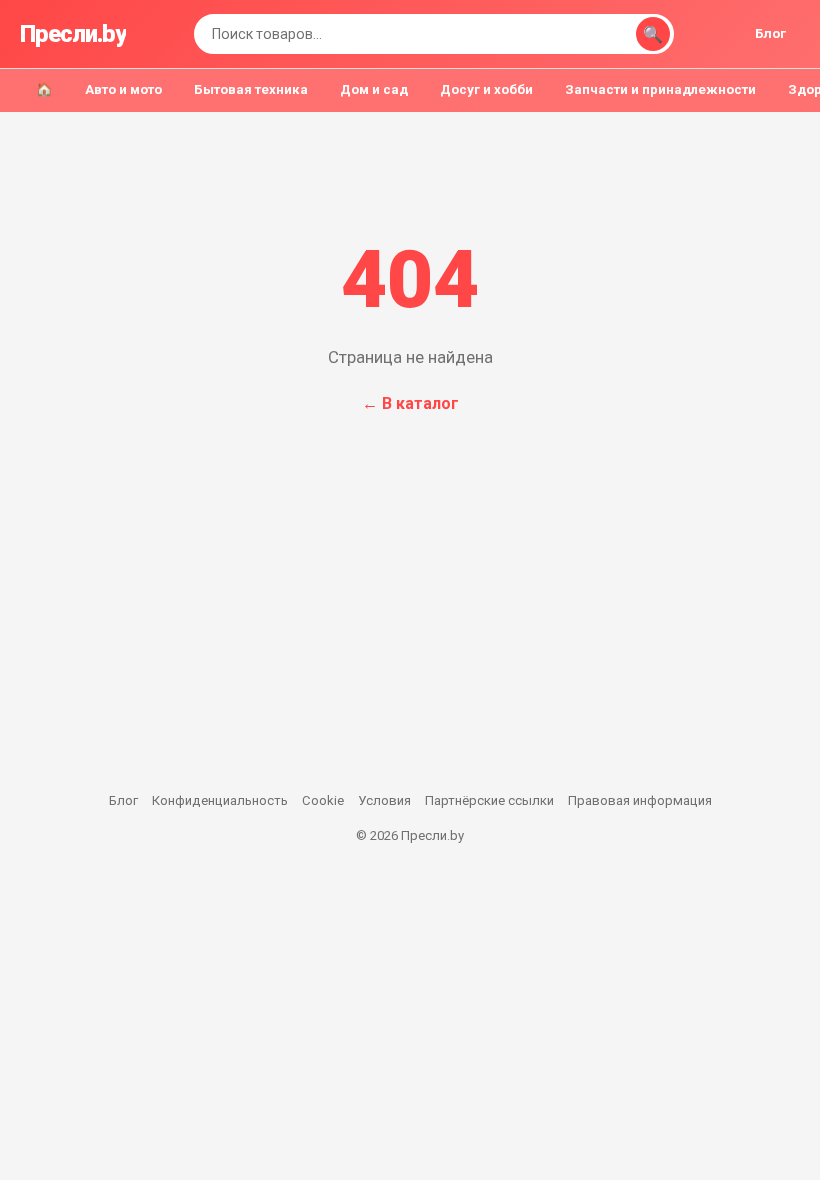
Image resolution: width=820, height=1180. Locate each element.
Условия (384, 800)
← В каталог (410, 403)
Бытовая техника (251, 89)
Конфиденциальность (220, 800)
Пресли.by (73, 34)
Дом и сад (374, 89)
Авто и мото (123, 89)
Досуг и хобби (486, 89)
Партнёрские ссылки (489, 800)
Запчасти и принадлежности (660, 89)
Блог (770, 33)
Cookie (323, 800)
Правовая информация (640, 800)
